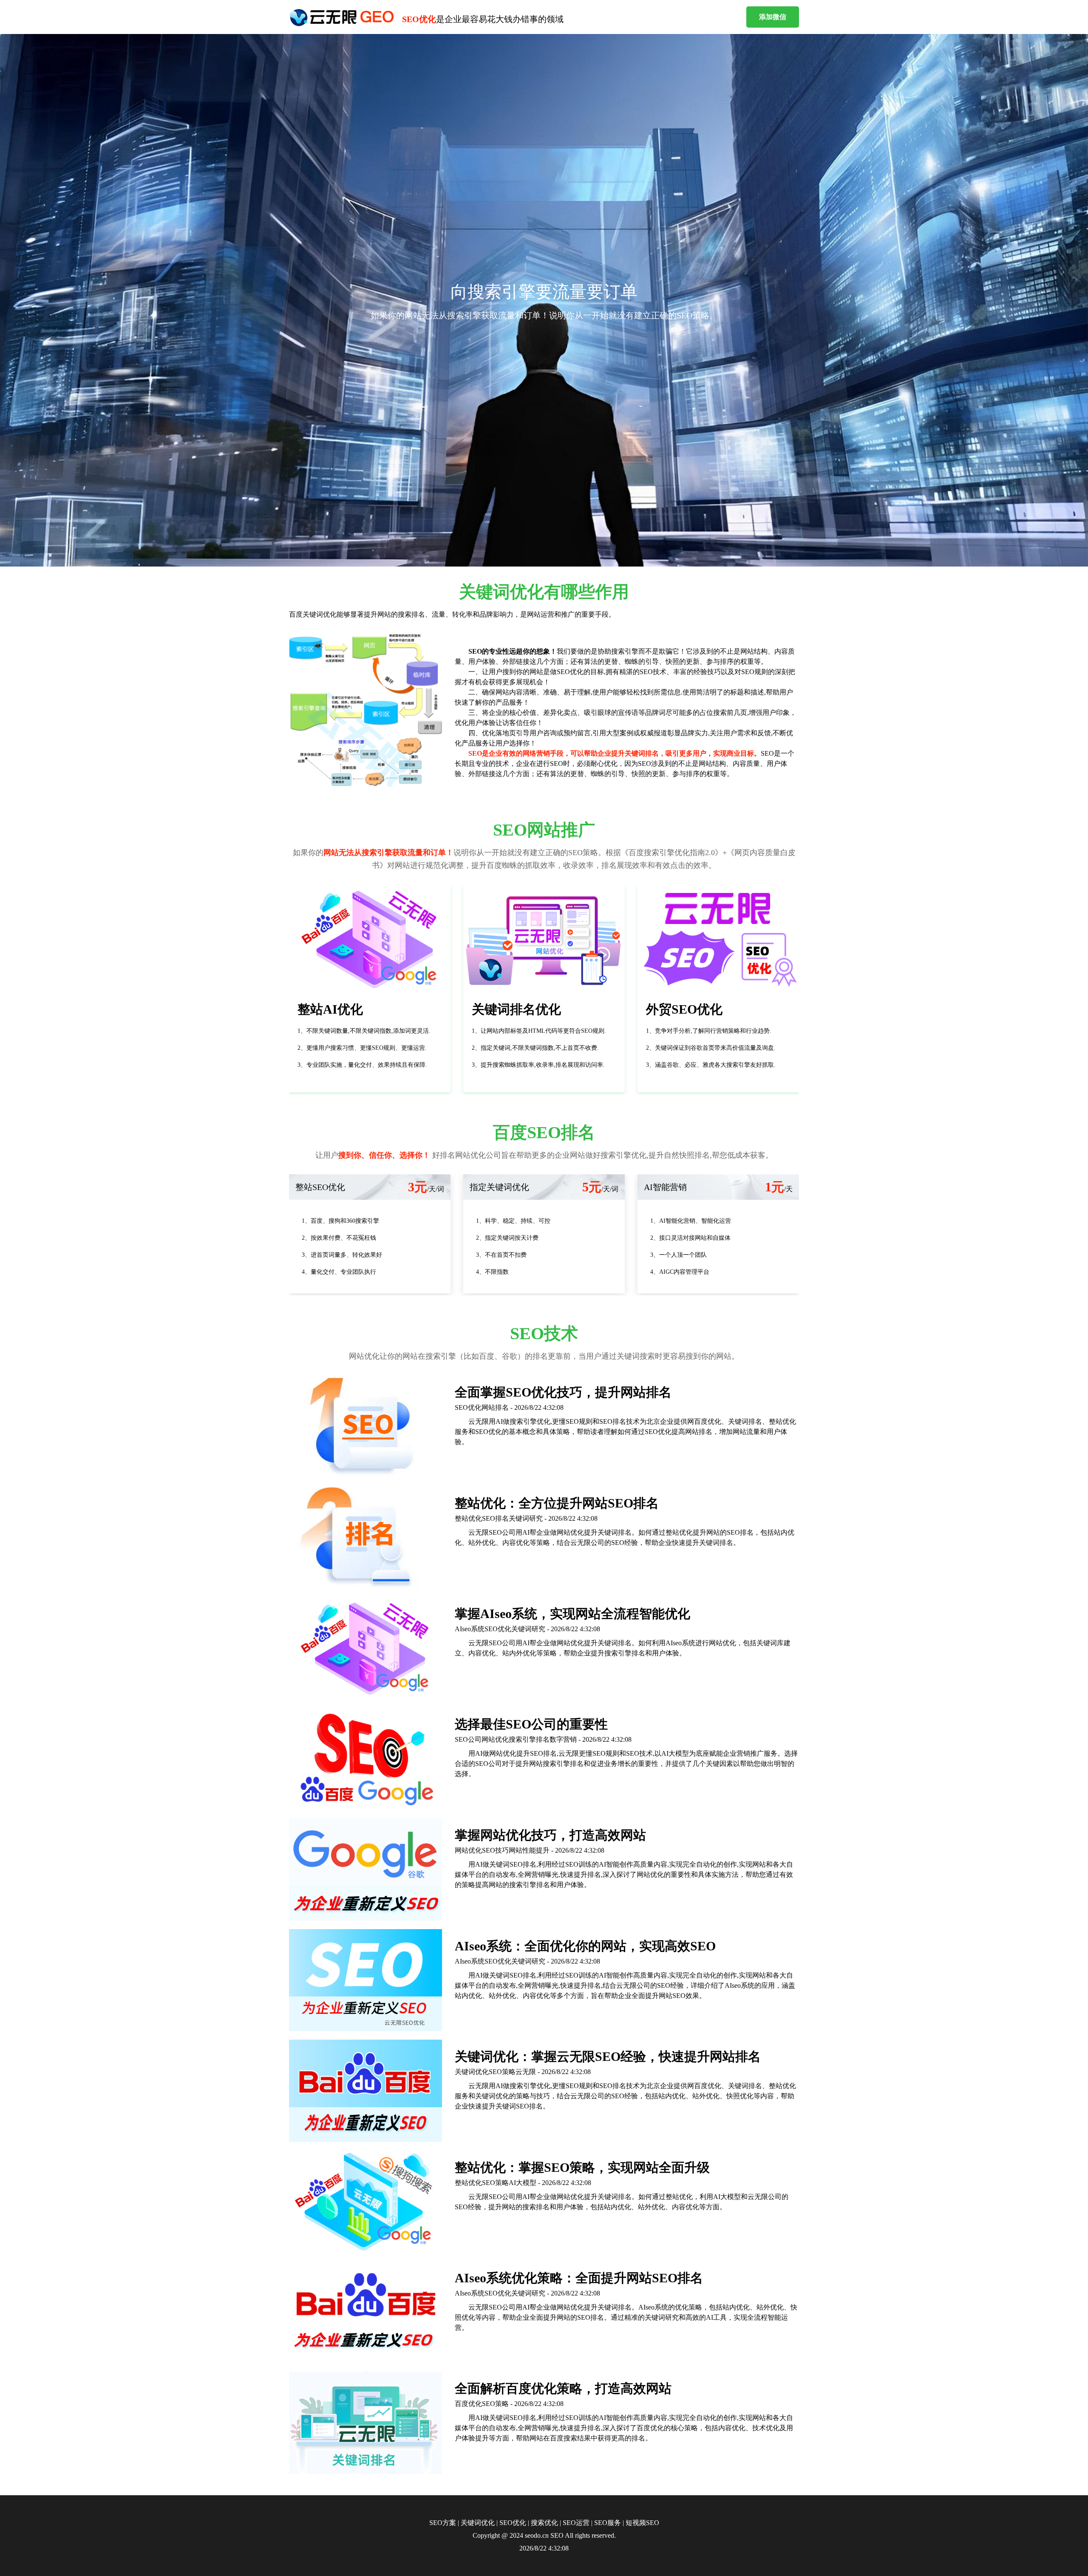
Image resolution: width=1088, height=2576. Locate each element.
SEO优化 (513, 2523)
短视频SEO (642, 2523)
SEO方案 (443, 2523)
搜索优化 (544, 2523)
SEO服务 (608, 2523)
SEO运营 (576, 2523)
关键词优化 (478, 2523)
